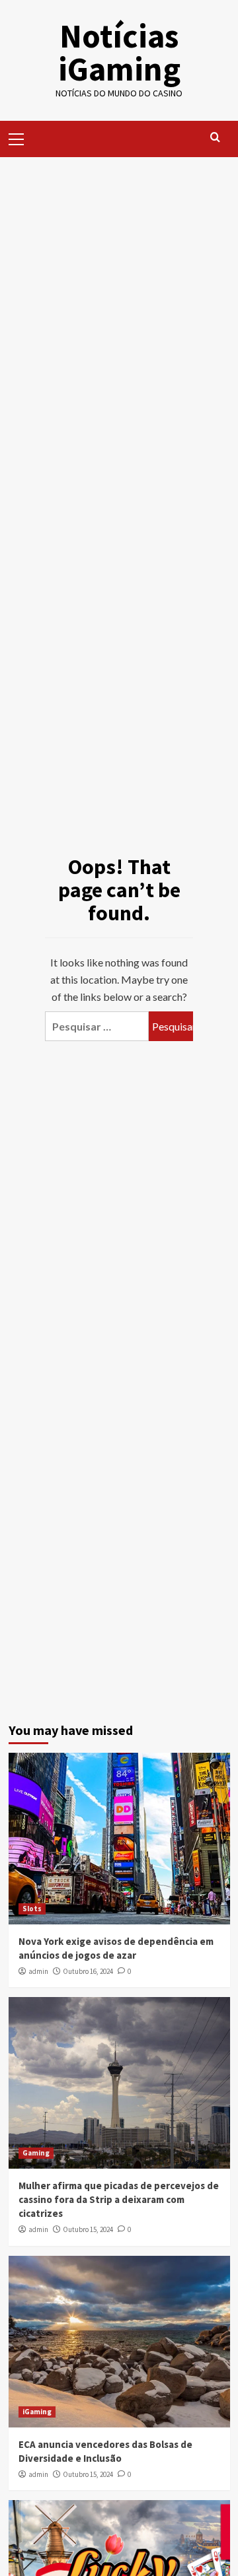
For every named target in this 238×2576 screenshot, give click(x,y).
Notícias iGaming (119, 52)
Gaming (36, 2153)
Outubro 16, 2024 (88, 1971)
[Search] (215, 138)
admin (38, 1971)
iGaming (37, 2412)
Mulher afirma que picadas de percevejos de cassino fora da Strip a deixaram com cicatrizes (119, 2199)
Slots (32, 1909)
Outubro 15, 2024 (88, 2229)
